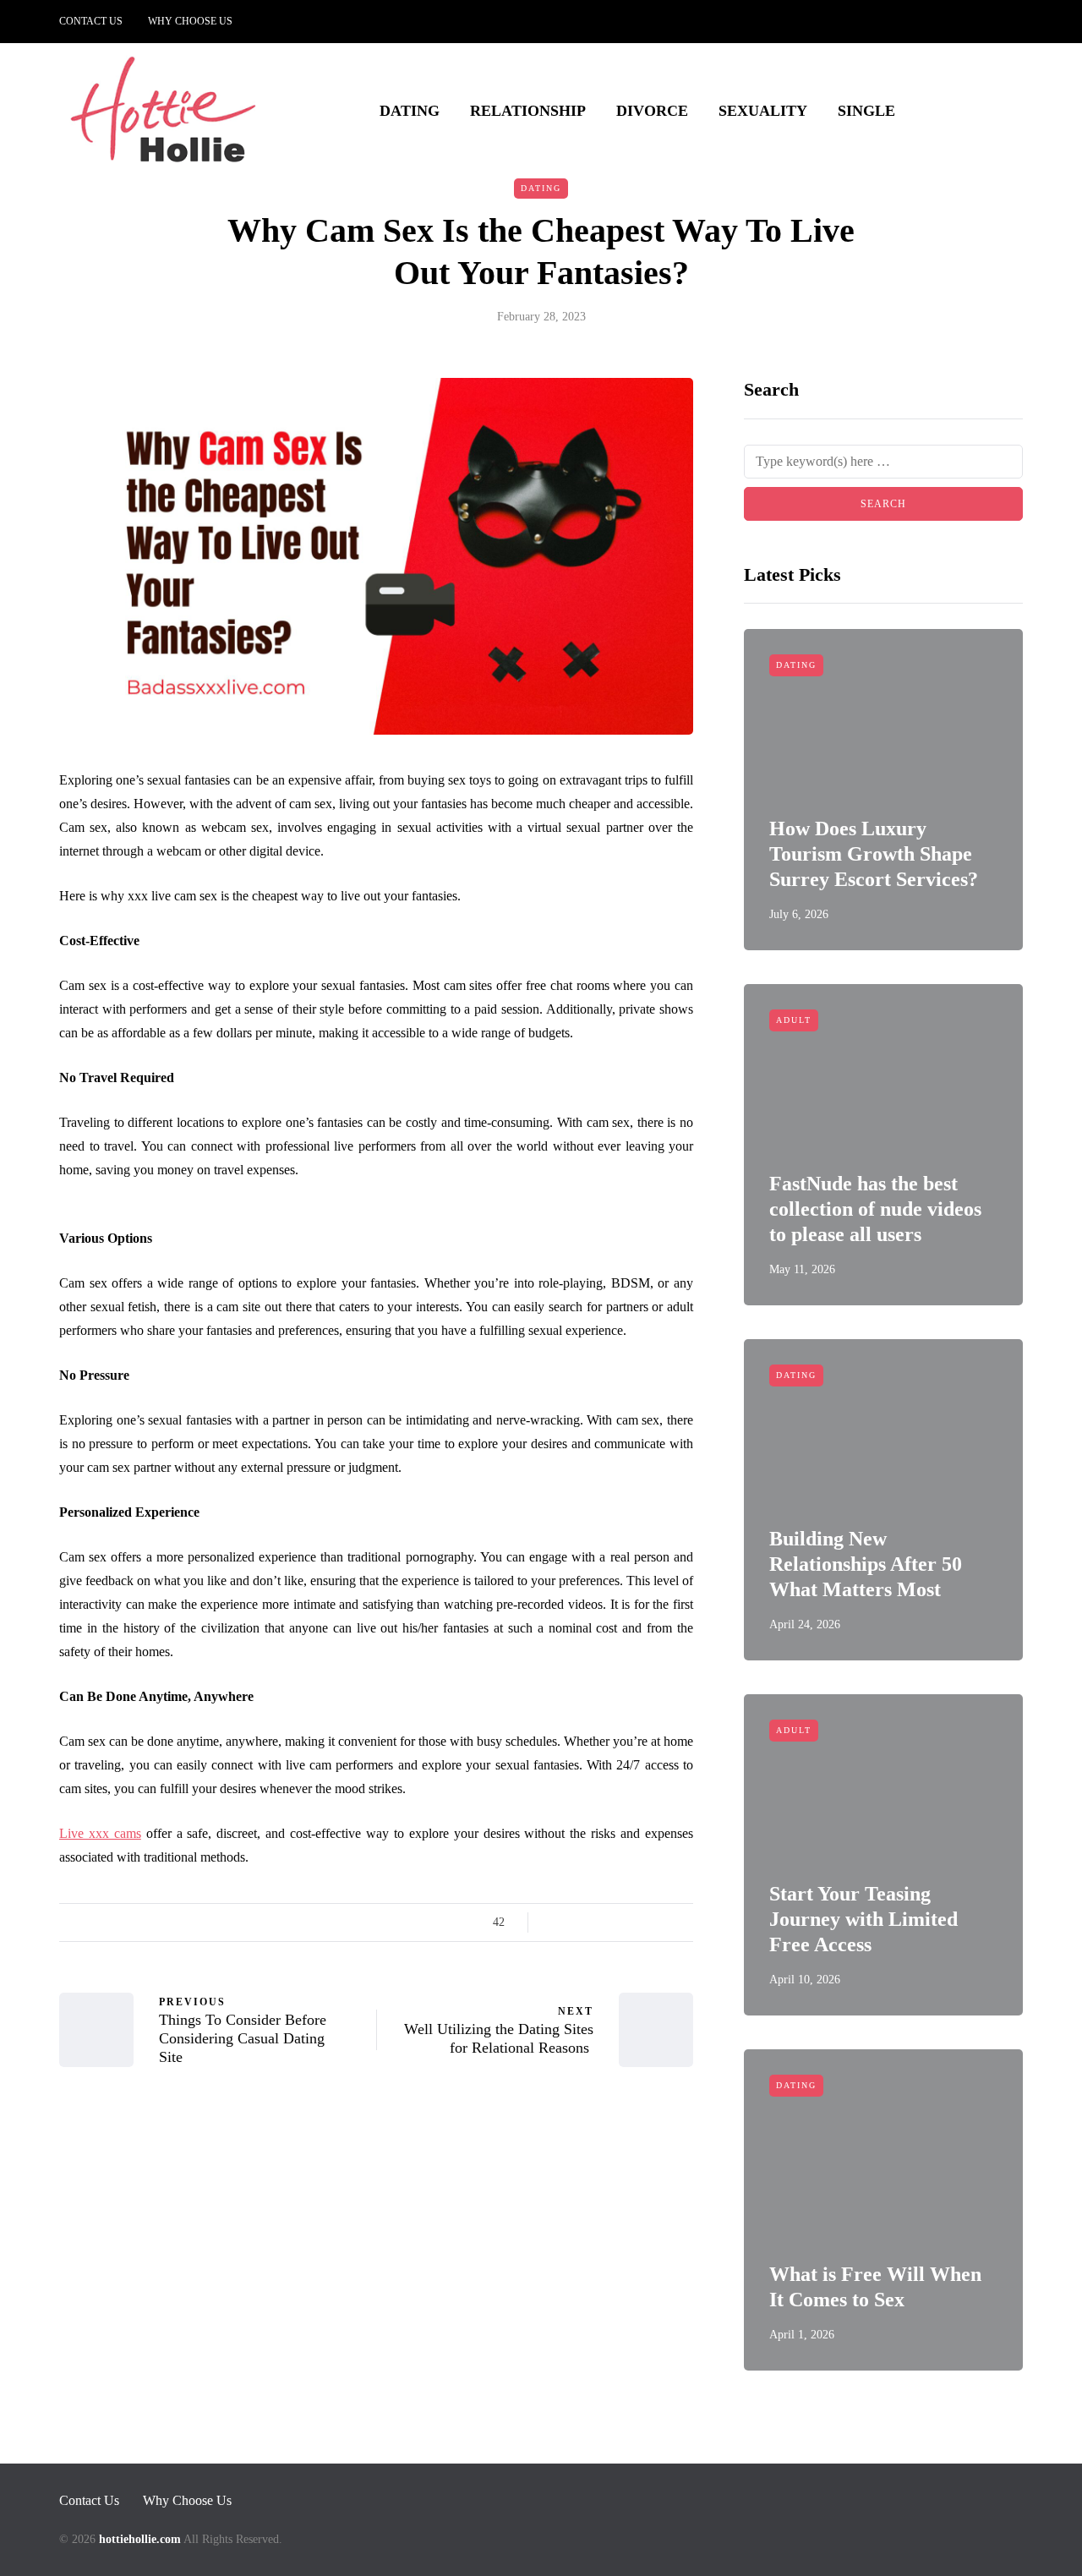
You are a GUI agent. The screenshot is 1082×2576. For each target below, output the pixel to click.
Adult (794, 1020)
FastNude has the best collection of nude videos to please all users (875, 1209)
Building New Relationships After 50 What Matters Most (866, 1564)
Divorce (652, 111)
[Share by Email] (683, 1922)
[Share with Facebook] (556, 1922)
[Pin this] (640, 1922)
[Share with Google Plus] (598, 1922)
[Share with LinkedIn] (619, 1922)
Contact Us (91, 21)
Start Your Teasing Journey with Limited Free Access (863, 1919)
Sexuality (763, 111)
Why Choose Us (190, 21)
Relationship (528, 111)
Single (866, 111)
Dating (410, 111)
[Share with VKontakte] (661, 1922)
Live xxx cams (100, 1833)
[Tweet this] (577, 1922)
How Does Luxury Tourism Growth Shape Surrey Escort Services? (874, 854)
